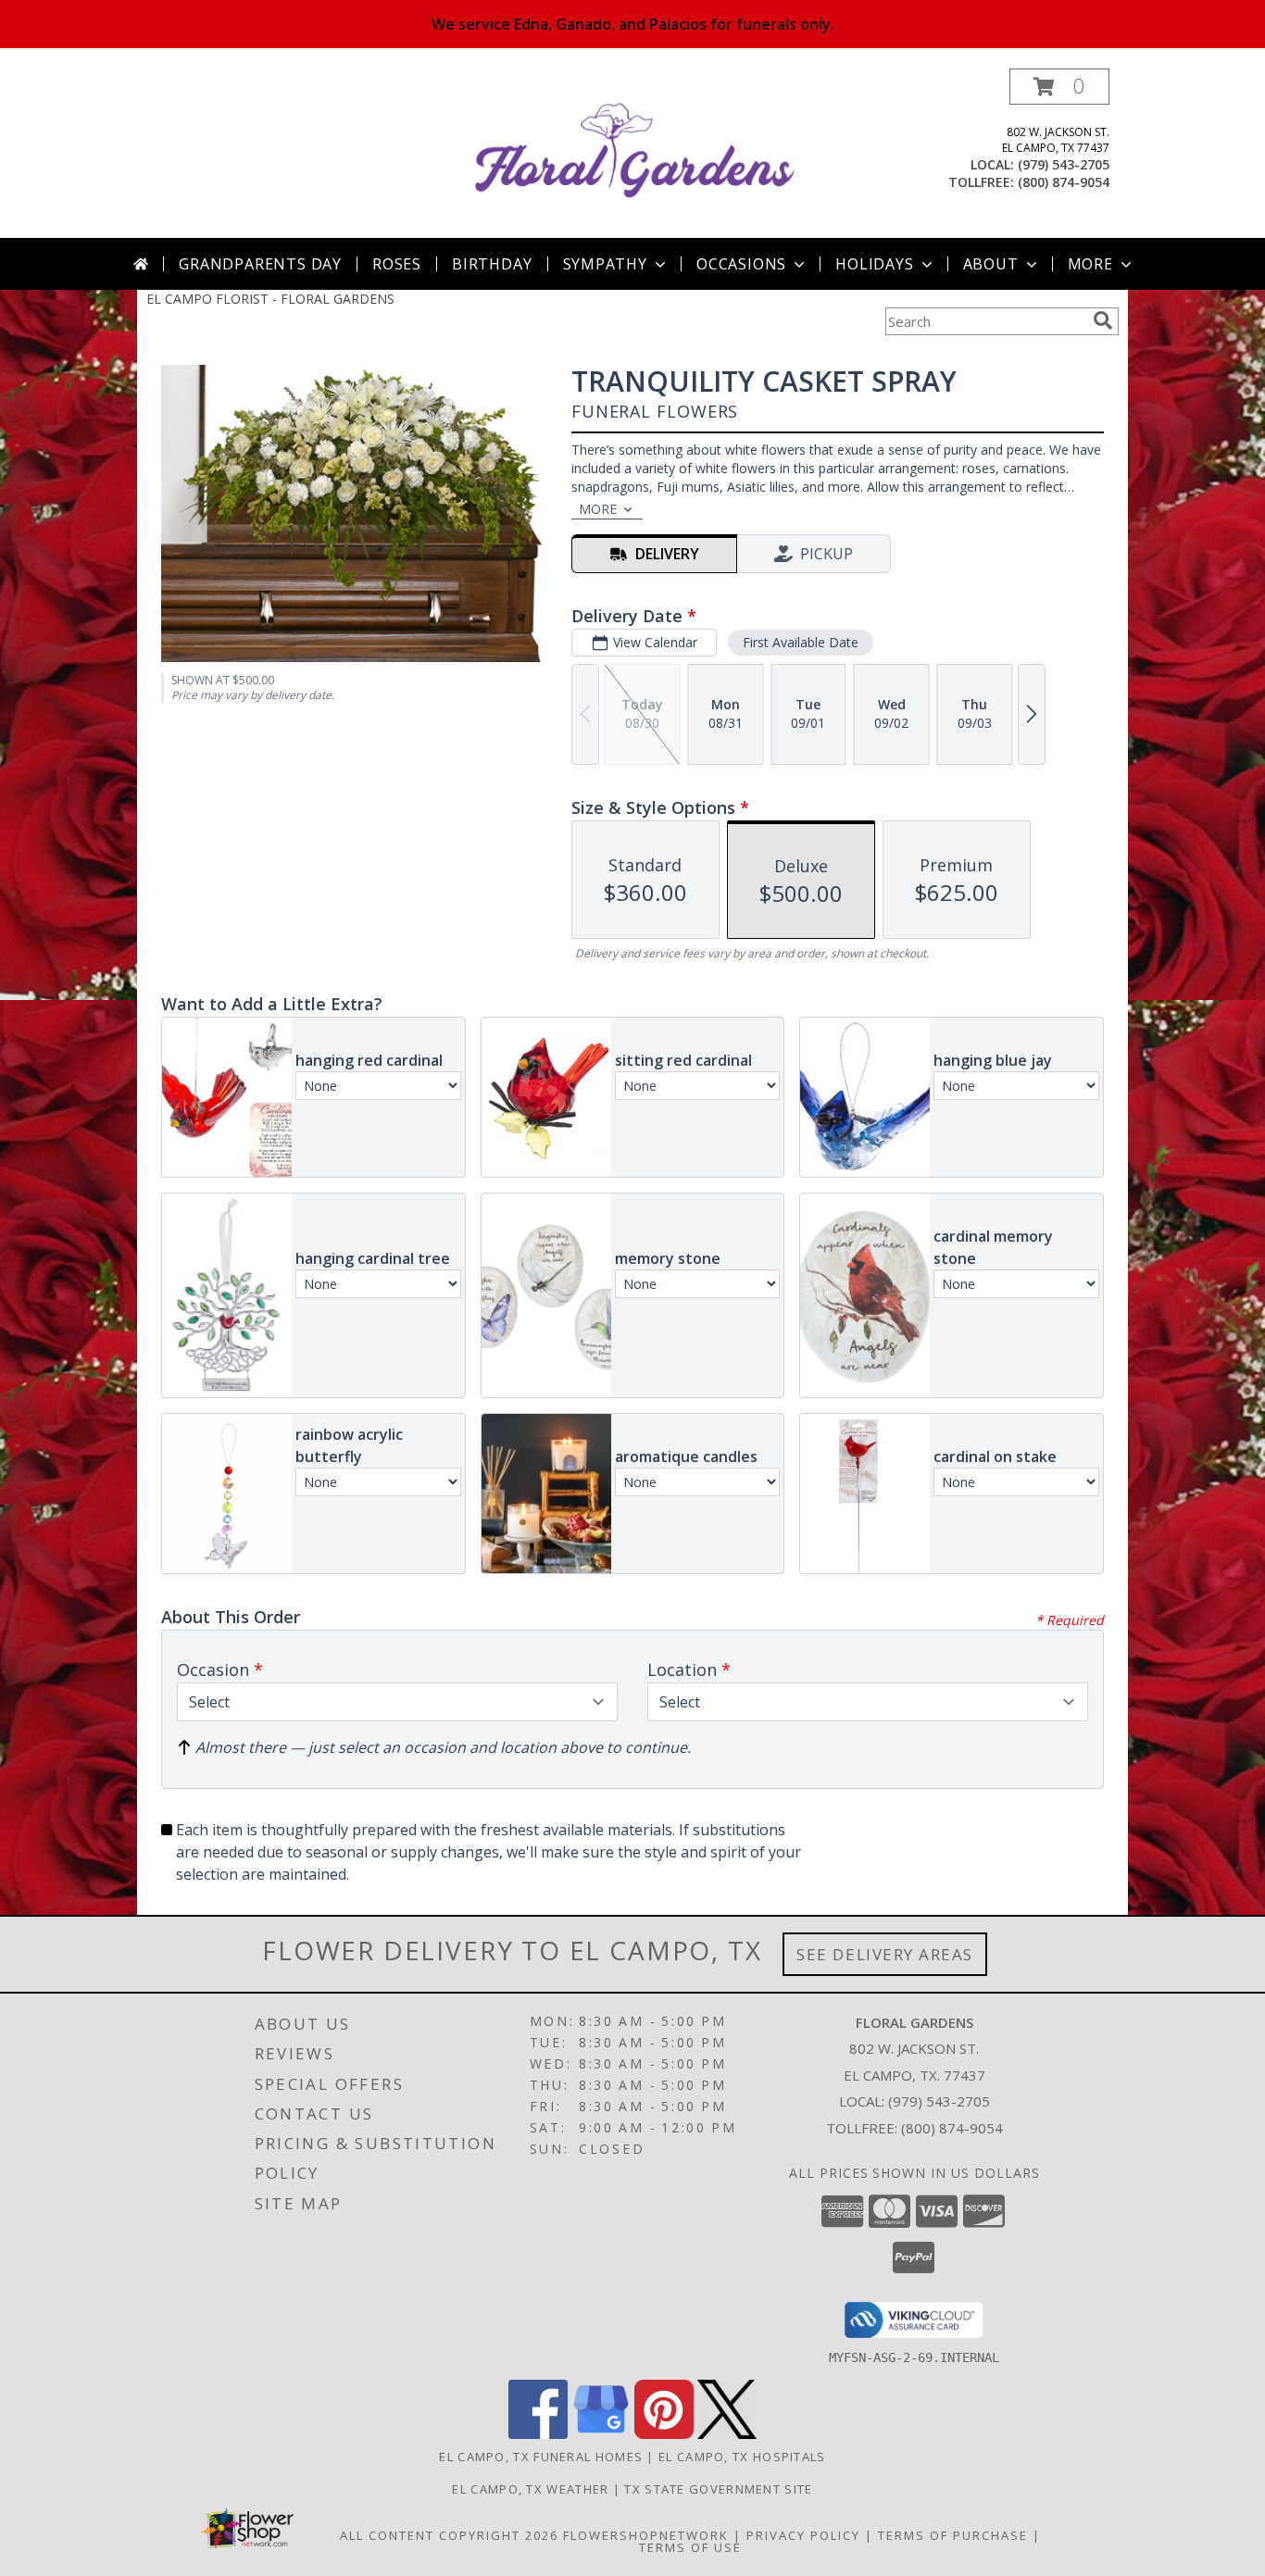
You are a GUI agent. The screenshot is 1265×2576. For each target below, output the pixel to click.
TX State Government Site (718, 2489)
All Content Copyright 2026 (449, 2535)
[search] (1103, 320)
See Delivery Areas (885, 1954)
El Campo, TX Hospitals (742, 2457)
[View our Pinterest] (664, 2434)
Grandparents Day (260, 264)
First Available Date (801, 642)
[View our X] (727, 2434)
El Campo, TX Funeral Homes (541, 2457)
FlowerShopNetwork (646, 2535)
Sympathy (605, 264)
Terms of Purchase (953, 2535)
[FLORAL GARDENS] (634, 153)
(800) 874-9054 (1064, 182)
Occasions (741, 264)
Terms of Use (690, 2547)
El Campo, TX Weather (530, 2489)
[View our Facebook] (538, 2434)
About (991, 264)
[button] (1059, 87)
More (1090, 264)
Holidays (874, 264)
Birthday (492, 264)
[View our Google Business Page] (601, 2434)
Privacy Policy (803, 2535)
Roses (397, 264)
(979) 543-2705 (1064, 164)
